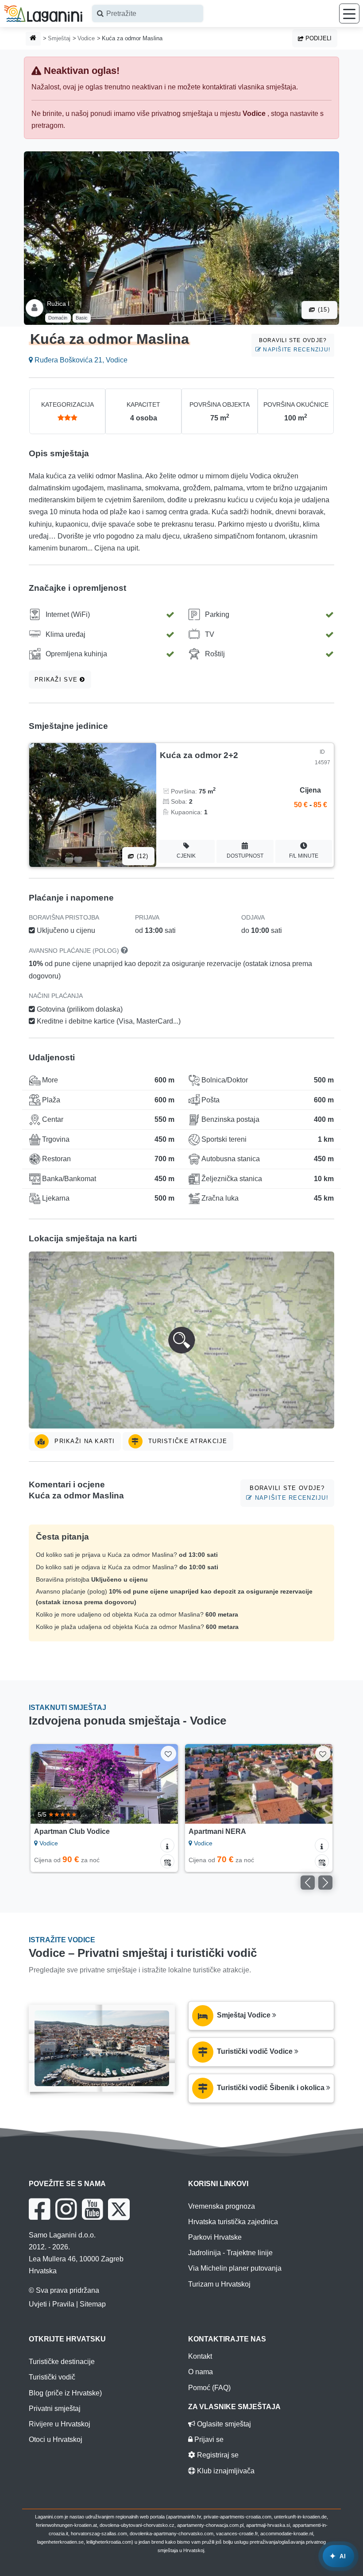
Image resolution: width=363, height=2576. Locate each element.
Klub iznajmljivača (225, 2471)
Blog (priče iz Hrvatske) (65, 2393)
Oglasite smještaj (223, 2424)
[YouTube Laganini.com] (92, 2209)
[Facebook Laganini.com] (39, 2209)
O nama (201, 2372)
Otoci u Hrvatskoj (56, 2439)
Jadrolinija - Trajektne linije (230, 2253)
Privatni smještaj (55, 2409)
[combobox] (148, 13)
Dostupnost (245, 856)
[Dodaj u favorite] (168, 1754)
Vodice (86, 38)
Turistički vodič (52, 2377)
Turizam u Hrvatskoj (219, 2284)
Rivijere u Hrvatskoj (60, 2424)
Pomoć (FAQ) (209, 2388)
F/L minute (304, 856)
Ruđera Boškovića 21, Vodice (80, 360)
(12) (141, 856)
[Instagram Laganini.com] (66, 2209)
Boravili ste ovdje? (295, 345)
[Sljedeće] (162, 1784)
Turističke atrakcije (187, 1441)
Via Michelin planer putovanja (235, 2268)
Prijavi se (208, 2439)
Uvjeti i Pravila (52, 2304)
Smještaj (59, 38)
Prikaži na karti (84, 1441)
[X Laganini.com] (119, 2209)
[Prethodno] (47, 1784)
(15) (323, 310)
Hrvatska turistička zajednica (233, 2222)
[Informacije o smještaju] (167, 1845)
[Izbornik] (349, 13)
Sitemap (93, 2304)
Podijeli (318, 38)
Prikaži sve (57, 680)
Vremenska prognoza (222, 2206)
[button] (181, 1340)
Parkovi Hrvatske (215, 2237)
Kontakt (200, 2356)
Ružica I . (60, 304)
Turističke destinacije (62, 2362)
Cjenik (186, 856)
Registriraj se (217, 2455)
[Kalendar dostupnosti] (167, 1861)
